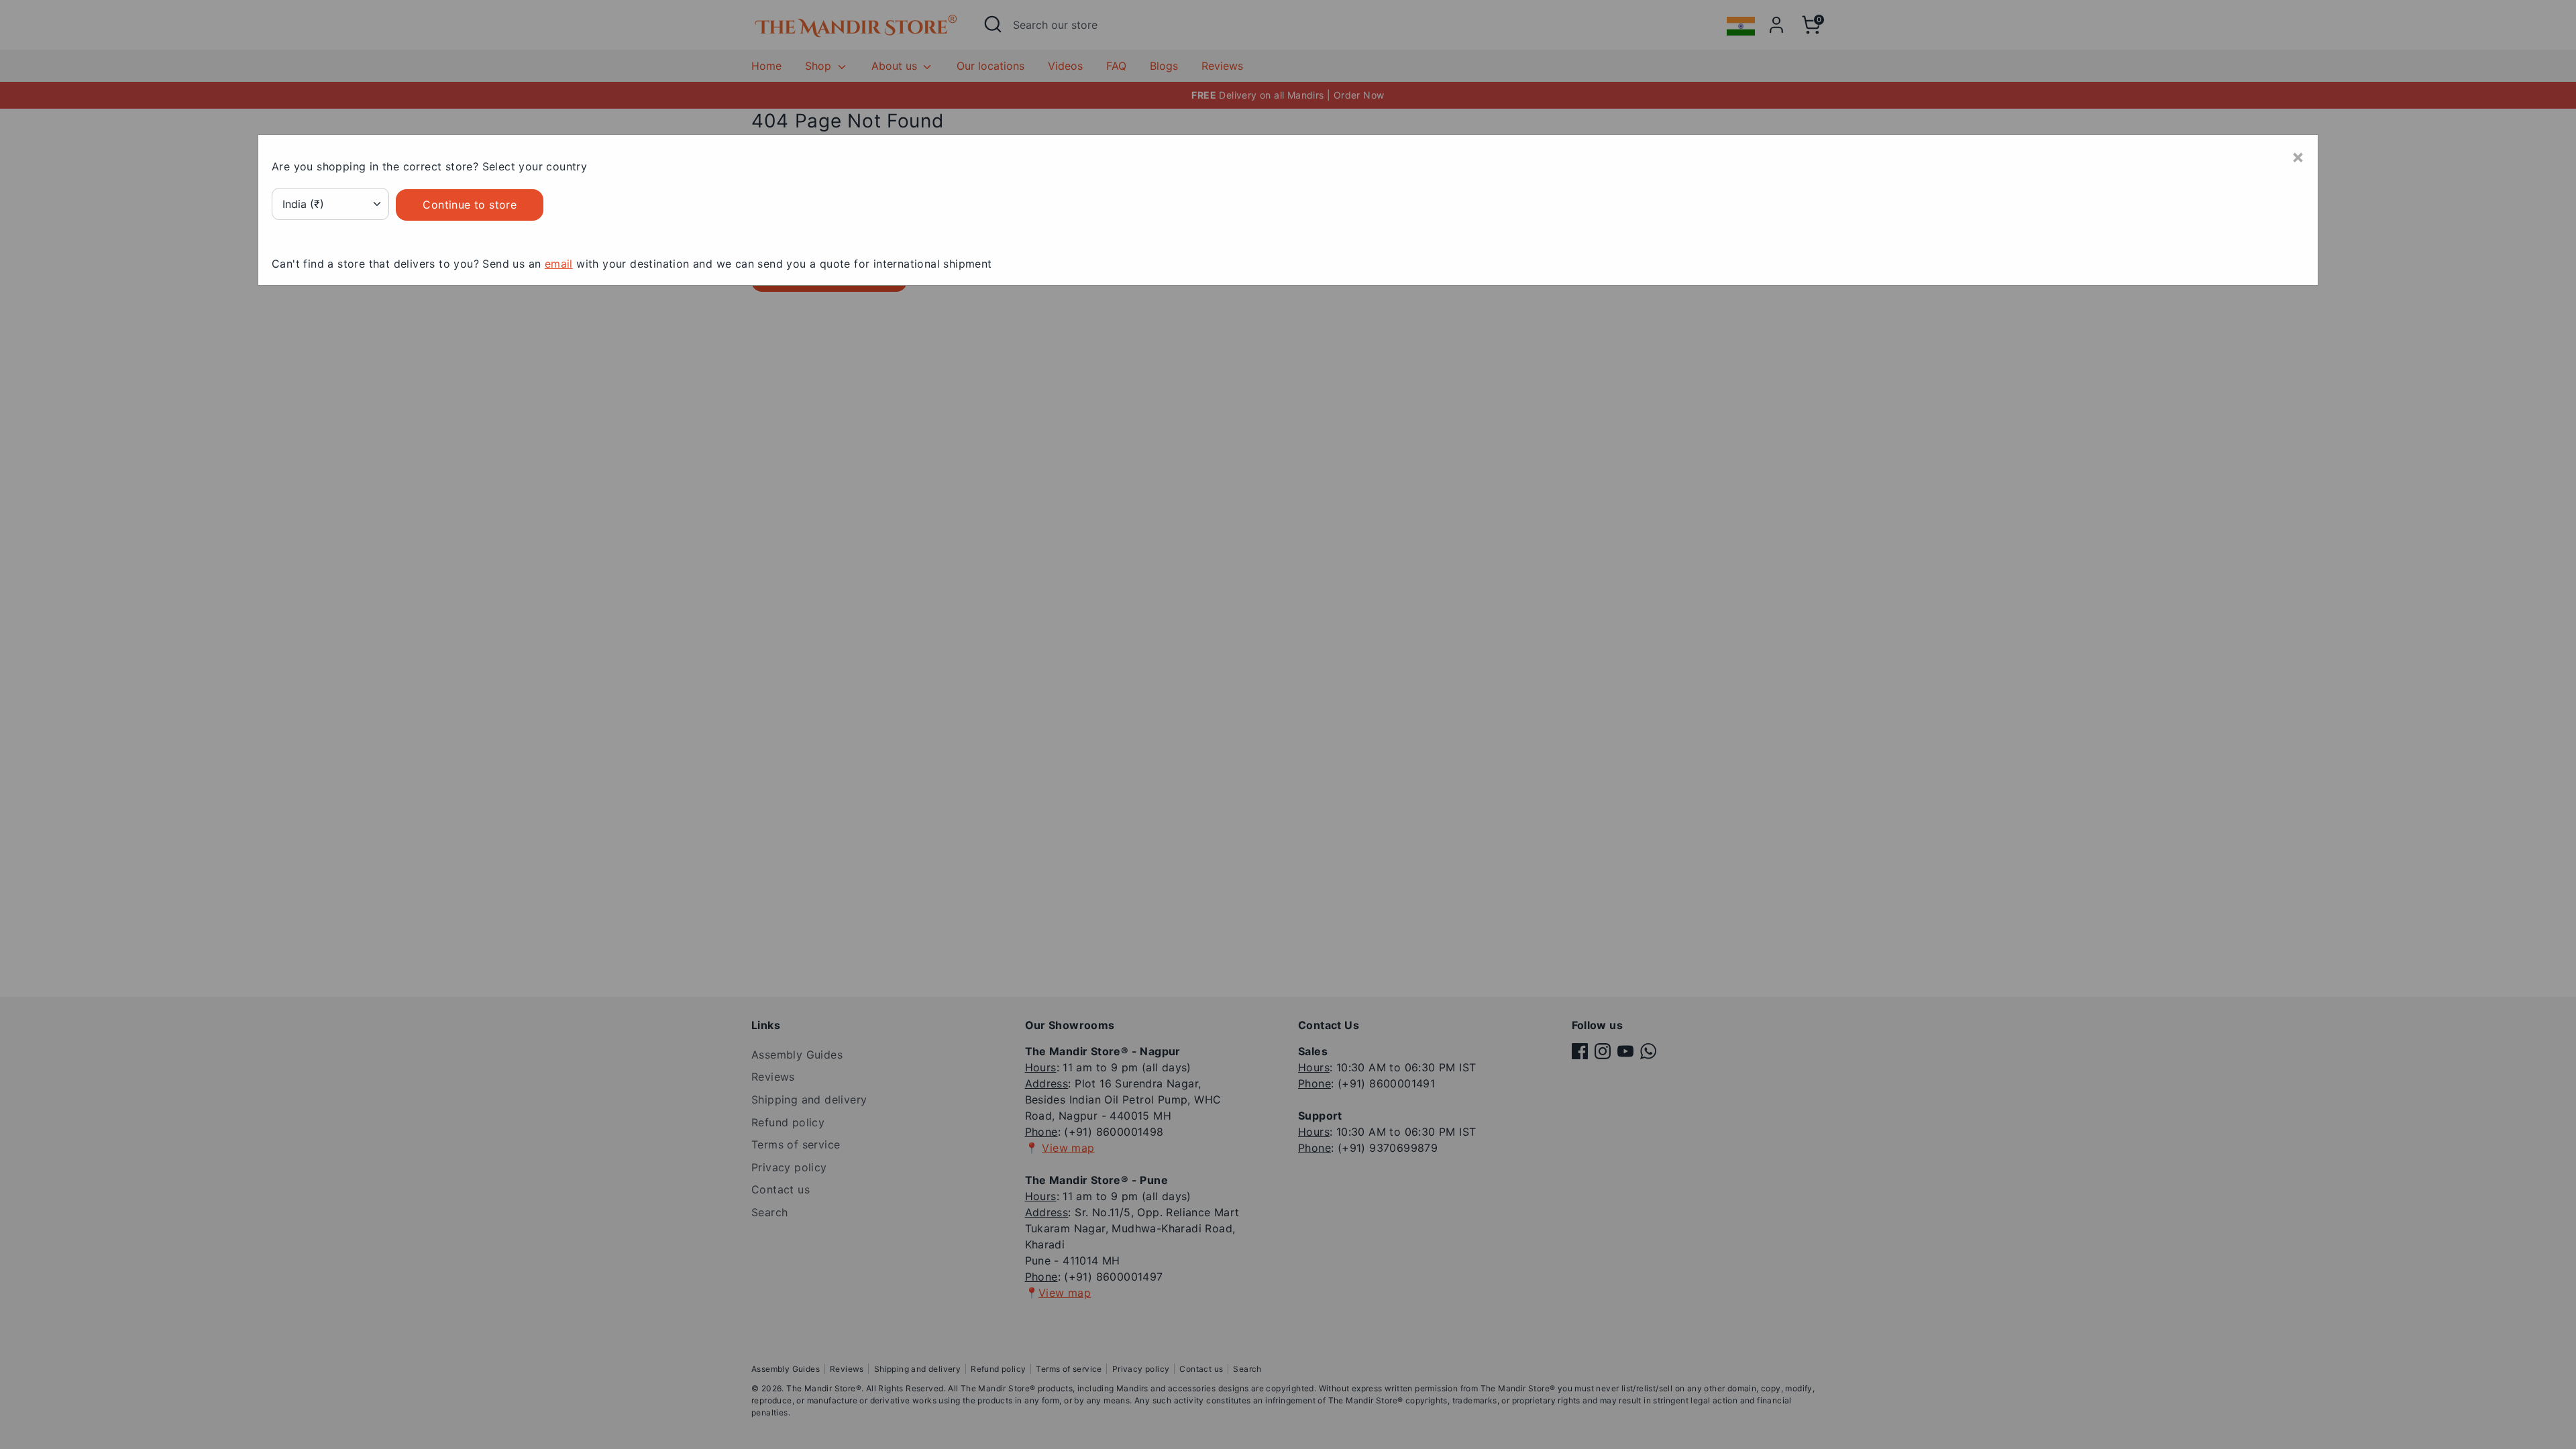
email (559, 264)
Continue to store (470, 205)
